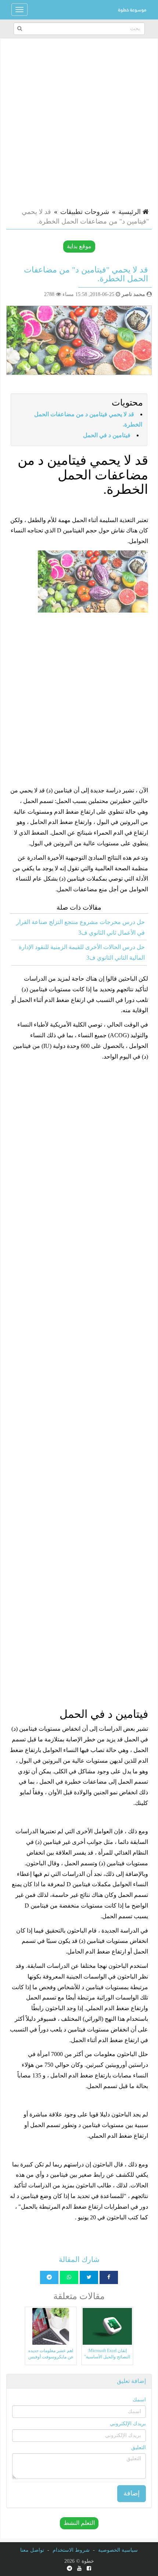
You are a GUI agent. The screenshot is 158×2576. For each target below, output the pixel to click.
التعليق (139, 2447)
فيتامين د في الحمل (107, 435)
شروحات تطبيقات (85, 212)
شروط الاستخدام (71, 2550)
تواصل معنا (32, 2550)
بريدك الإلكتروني (128, 2424)
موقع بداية (79, 246)
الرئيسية (130, 212)
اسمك (139, 2400)
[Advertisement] (79, 122)
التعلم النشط (79, 2523)
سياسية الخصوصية (118, 2550)
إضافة (132, 2493)
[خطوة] (132, 10)
